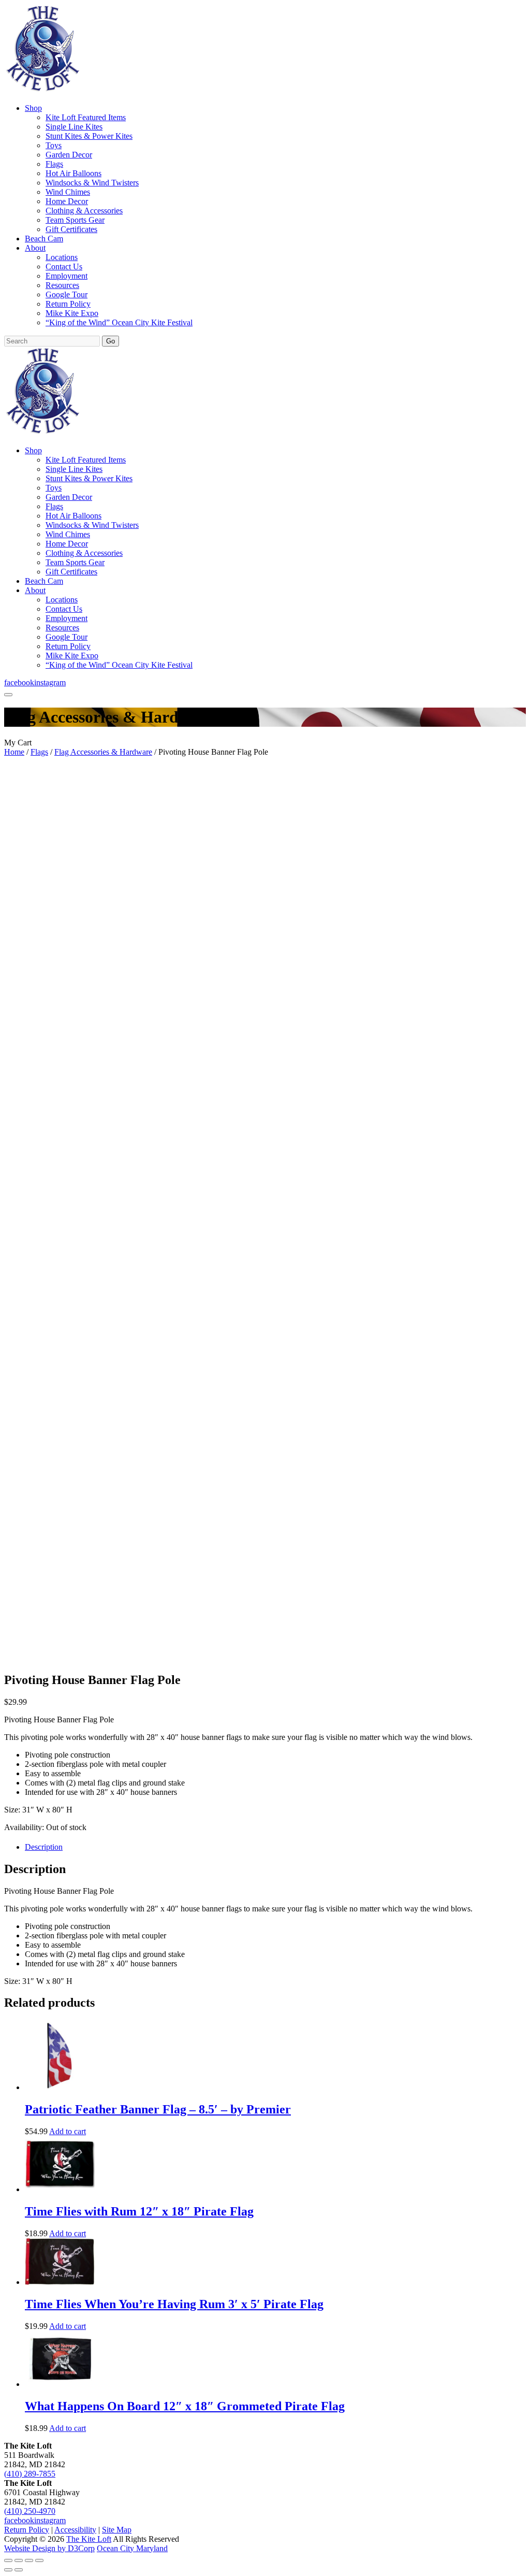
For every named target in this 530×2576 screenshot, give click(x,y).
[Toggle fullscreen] (19, 2560)
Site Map (117, 2530)
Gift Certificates (71, 229)
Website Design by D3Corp (49, 2548)
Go (111, 341)
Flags (54, 164)
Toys (54, 145)
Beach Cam (44, 239)
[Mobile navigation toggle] (8, 695)
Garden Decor (69, 155)
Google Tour (67, 294)
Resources (62, 285)
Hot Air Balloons (73, 173)
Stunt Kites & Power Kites (89, 136)
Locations (62, 257)
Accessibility (75, 2530)
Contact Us (64, 267)
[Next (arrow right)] (19, 2570)
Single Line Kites (74, 127)
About (35, 248)
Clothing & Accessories (84, 211)
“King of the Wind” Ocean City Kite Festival (119, 322)
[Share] (29, 2560)
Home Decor (67, 201)
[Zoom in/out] (8, 2560)
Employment (67, 276)
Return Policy (68, 304)
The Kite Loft (89, 2539)
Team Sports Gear (75, 220)
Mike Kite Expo (72, 313)
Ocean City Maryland (132, 2548)
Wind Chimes (68, 192)
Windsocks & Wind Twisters (92, 183)
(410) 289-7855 (30, 2474)
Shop (33, 108)
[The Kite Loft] (42, 90)
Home (14, 752)
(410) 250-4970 (30, 2511)
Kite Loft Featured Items (86, 117)
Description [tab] (44, 1847)
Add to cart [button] (68, 2131)
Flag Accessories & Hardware (103, 752)
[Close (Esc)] (39, 2560)
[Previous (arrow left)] (8, 2570)
